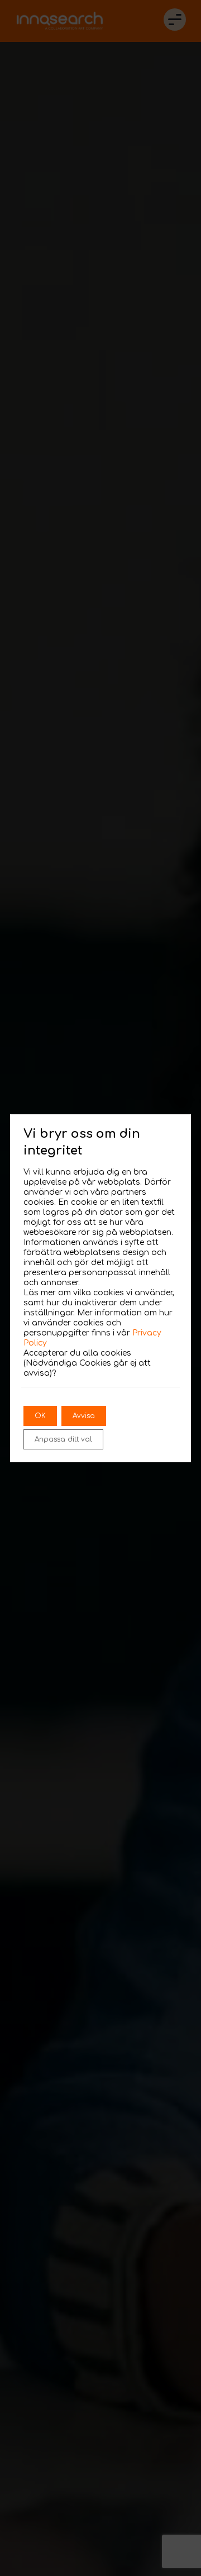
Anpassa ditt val (63, 1439)
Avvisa (84, 1416)
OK (40, 1416)
